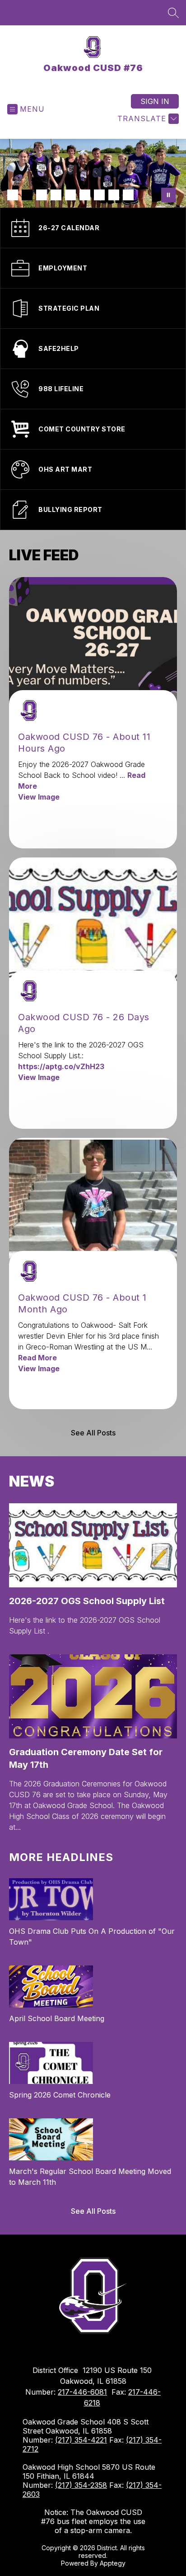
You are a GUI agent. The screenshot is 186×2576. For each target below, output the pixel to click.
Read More (37, 1358)
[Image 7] (99, 195)
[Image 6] (85, 195)
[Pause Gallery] (168, 195)
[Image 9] (128, 195)
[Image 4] (56, 195)
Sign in (155, 101)
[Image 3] (42, 195)
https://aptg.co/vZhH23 (61, 1066)
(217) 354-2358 (81, 2485)
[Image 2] (27, 195)
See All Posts (93, 1433)
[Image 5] (70, 195)
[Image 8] (114, 195)
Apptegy (113, 2563)
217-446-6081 (82, 2392)
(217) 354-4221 (81, 2440)
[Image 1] (13, 195)
